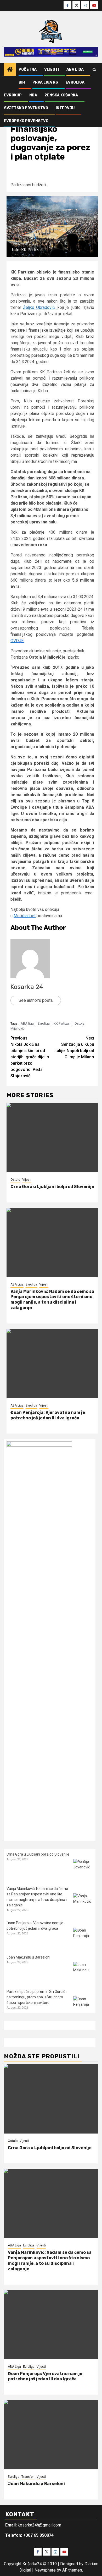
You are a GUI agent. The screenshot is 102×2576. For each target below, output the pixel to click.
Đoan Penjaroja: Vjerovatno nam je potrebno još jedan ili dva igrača (48, 1415)
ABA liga (27, 1023)
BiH (22, 82)
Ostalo (15, 1180)
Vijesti (52, 70)
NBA (33, 95)
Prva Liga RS (45, 82)
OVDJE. (17, 641)
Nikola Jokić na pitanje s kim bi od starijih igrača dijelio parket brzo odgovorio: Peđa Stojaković (30, 1057)
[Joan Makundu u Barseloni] (83, 1972)
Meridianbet (25, 916)
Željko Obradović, (40, 307)
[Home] (10, 70)
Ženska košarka (61, 95)
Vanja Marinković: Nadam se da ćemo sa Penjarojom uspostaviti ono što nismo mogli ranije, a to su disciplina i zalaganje (52, 1300)
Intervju (65, 108)
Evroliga (75, 82)
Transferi (28, 2477)
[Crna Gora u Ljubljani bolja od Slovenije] (52, 1138)
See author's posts (36, 1000)
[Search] (94, 70)
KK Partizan (62, 1023)
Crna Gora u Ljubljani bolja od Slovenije (52, 1187)
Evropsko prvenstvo (26, 121)
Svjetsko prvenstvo (26, 108)
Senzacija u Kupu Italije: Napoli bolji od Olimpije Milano (74, 1048)
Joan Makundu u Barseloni (28, 1957)
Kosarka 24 (27, 987)
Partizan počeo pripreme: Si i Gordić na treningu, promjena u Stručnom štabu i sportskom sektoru (36, 1997)
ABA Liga (75, 70)
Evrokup (13, 95)
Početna (28, 70)
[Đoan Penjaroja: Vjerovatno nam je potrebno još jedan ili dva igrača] (52, 1363)
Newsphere (45, 2570)
